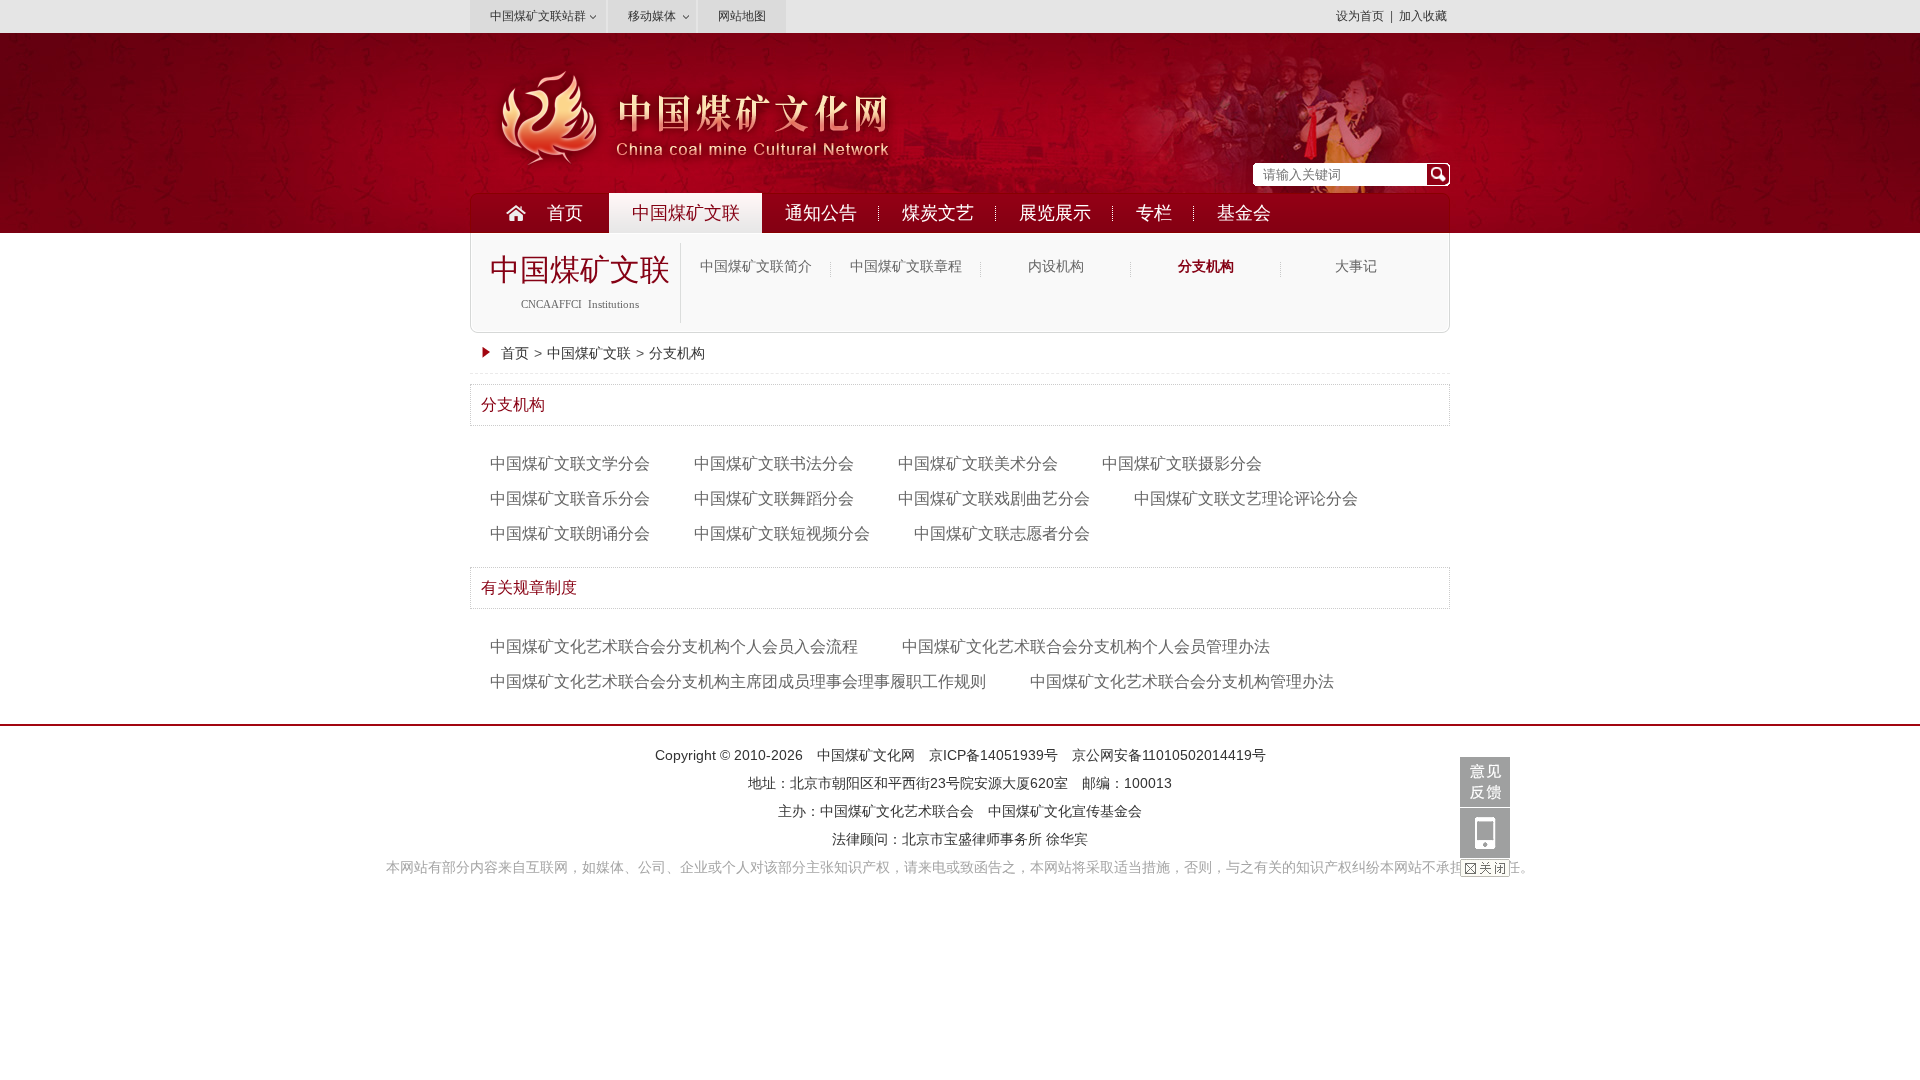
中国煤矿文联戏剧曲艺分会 (994, 498)
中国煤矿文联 (686, 213)
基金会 (1244, 213)
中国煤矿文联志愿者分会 (1002, 533)
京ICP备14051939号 (993, 755)
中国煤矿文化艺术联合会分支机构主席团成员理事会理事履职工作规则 (738, 681)
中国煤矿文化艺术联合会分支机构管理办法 (1182, 681)
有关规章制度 (529, 587)
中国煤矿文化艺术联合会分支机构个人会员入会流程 (674, 646)
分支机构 (1206, 266)
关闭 (1485, 868)
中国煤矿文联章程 (906, 266)
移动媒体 (652, 16)
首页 (565, 213)
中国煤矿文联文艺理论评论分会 (1246, 498)
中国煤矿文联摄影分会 (1182, 463)
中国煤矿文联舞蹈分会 (774, 498)
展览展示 (1055, 213)
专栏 (1154, 213)
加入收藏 (1423, 16)
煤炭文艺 (938, 213)
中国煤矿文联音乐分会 (570, 498)
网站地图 (742, 16)
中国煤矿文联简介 (756, 266)
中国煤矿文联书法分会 (774, 463)
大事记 (1356, 266)
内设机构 (1056, 266)
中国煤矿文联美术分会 (978, 463)
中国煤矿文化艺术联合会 (897, 811)
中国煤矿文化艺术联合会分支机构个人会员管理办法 (1086, 646)
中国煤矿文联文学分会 (570, 463)
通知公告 (821, 213)
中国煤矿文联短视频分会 (782, 533)
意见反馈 (1485, 782)
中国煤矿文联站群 (538, 16)
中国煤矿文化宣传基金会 (1065, 811)
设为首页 (1360, 16)
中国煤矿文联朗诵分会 (570, 533)
